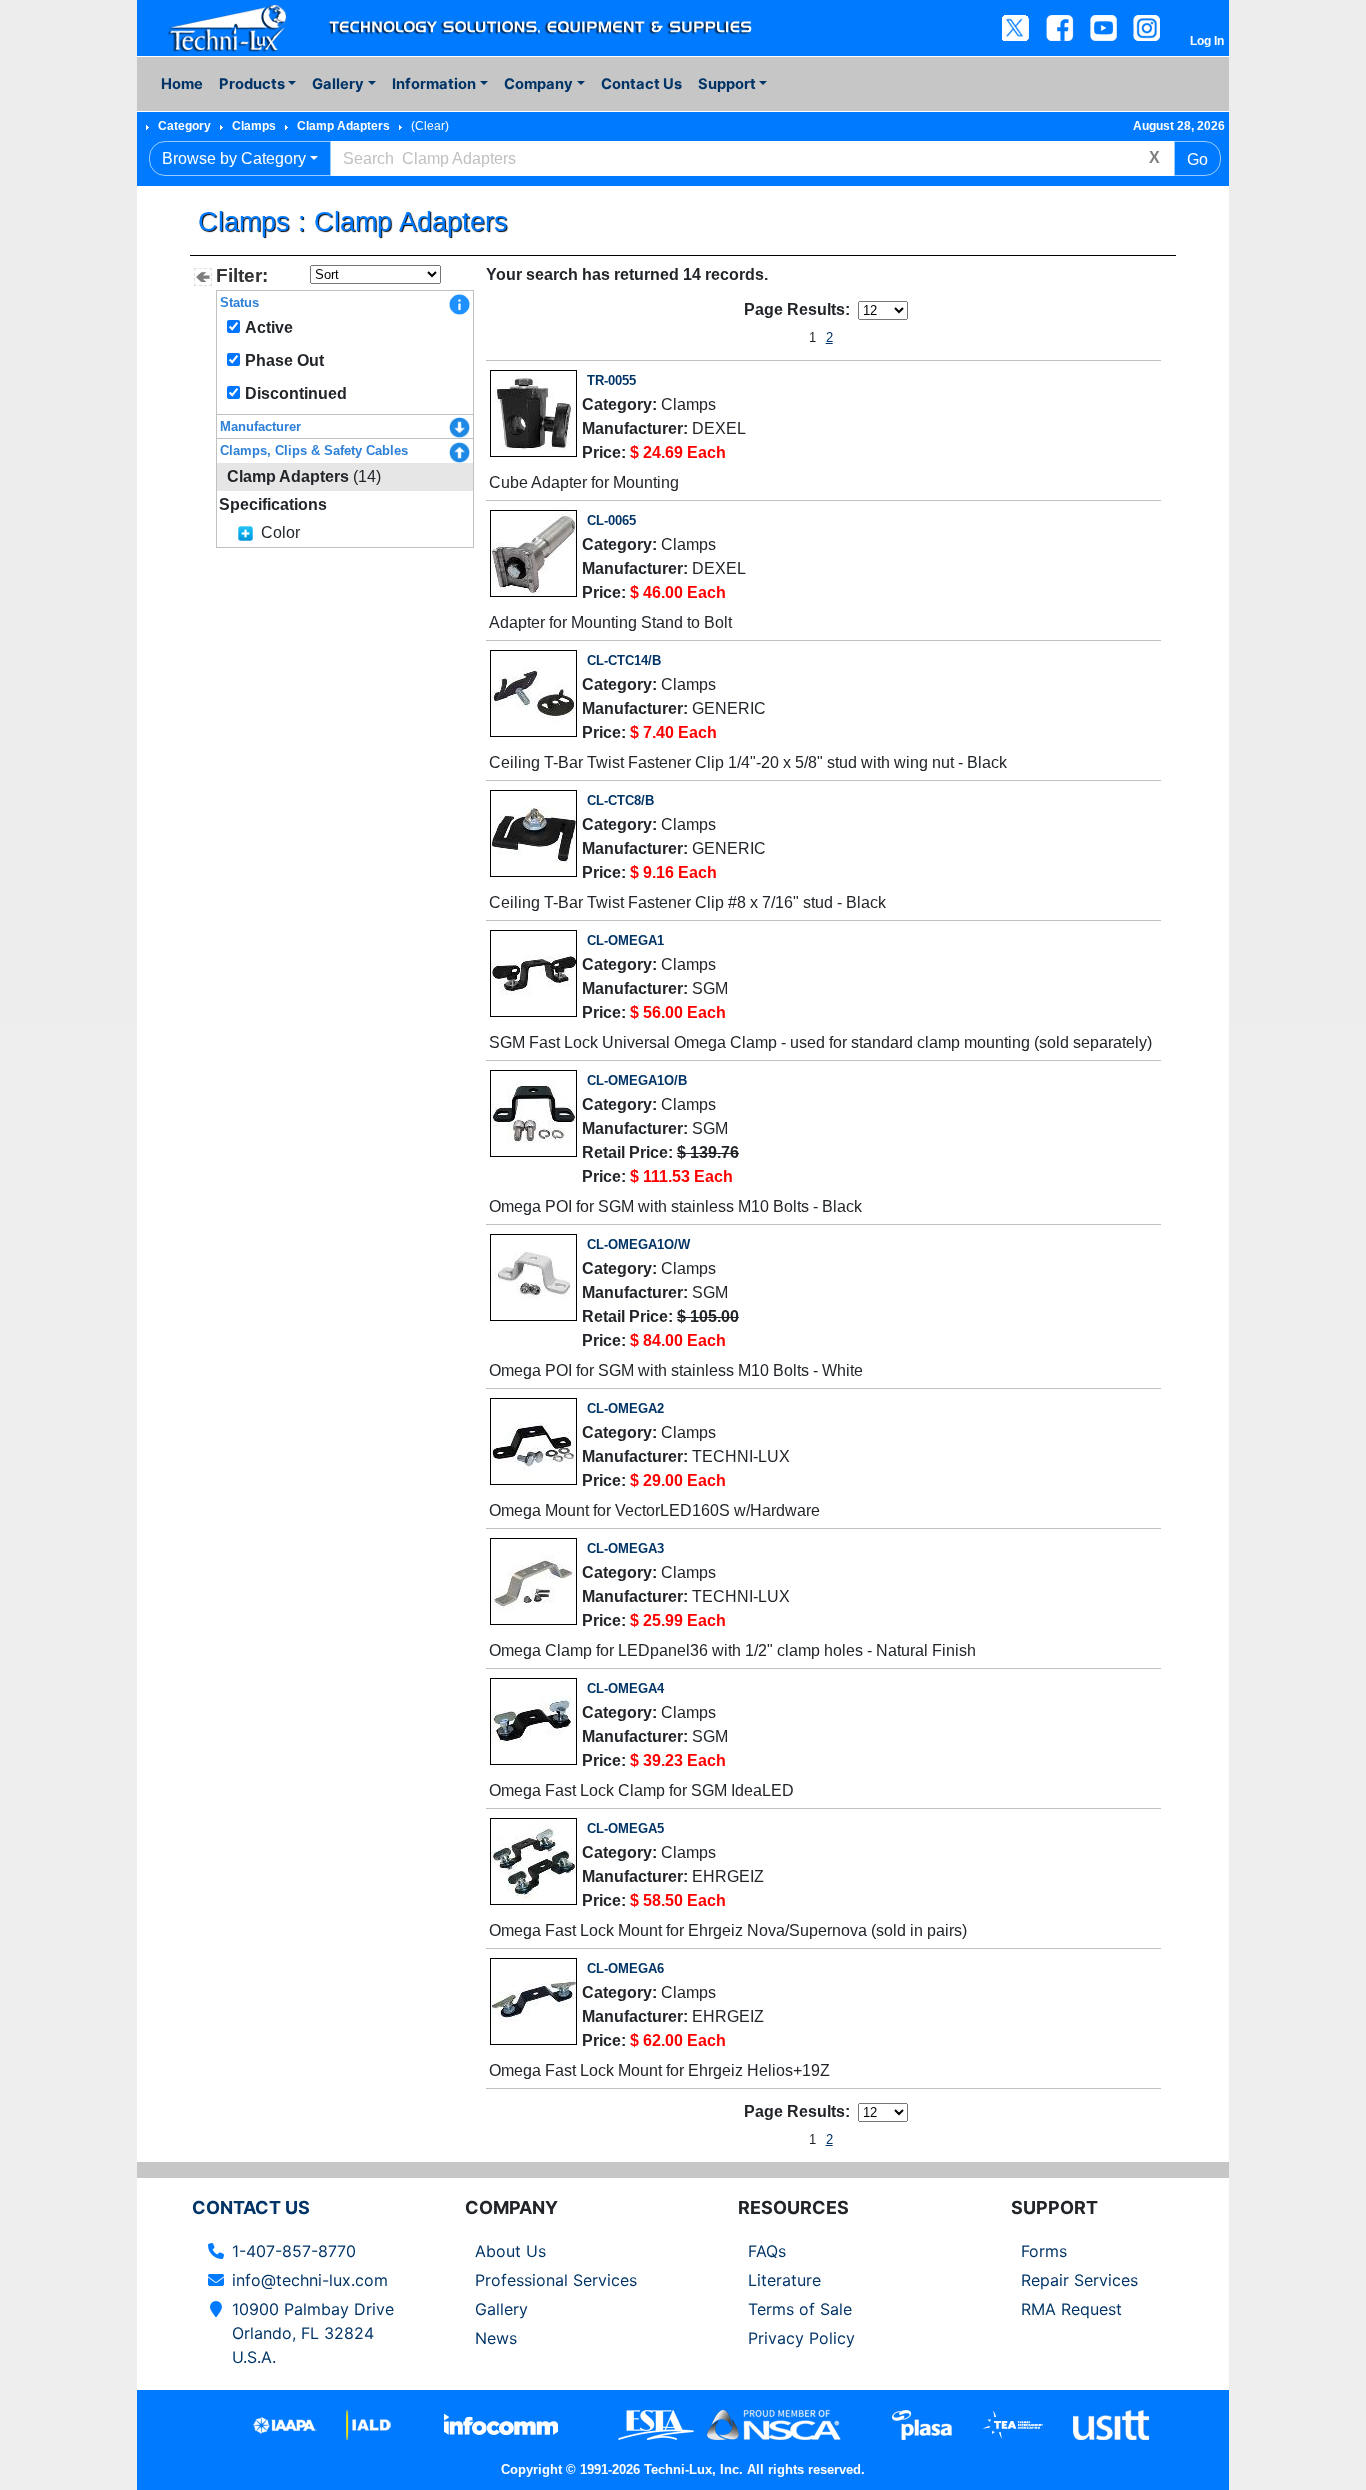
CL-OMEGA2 (625, 1408)
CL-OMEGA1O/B (637, 1080)
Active (269, 327)
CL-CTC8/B (620, 800)
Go (1197, 159)
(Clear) (430, 126)
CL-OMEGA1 (625, 940)
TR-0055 (611, 380)
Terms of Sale (800, 2309)
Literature (784, 2280)
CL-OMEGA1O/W (638, 1244)
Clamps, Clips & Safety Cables (314, 450)
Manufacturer (260, 426)
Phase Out (284, 360)
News (496, 2338)
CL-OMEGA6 (625, 1968)
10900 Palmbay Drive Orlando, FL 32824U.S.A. (313, 2333)
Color (280, 532)
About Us (510, 2251)
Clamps (254, 126)
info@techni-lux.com (310, 2280)
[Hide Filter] (203, 277)
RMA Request (1071, 2309)
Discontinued (296, 393)
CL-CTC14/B (624, 660)
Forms (1044, 2251)
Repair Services (1079, 2280)
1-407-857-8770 (294, 2251)
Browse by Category (234, 158)
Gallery (501, 2309)
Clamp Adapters (343, 126)
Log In (1207, 41)
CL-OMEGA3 (625, 1548)
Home (182, 84)
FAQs (767, 2251)
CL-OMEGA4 (625, 1688)
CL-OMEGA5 (625, 1828)
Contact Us (641, 84)
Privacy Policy (801, 2338)
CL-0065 (611, 520)
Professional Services (556, 2280)
